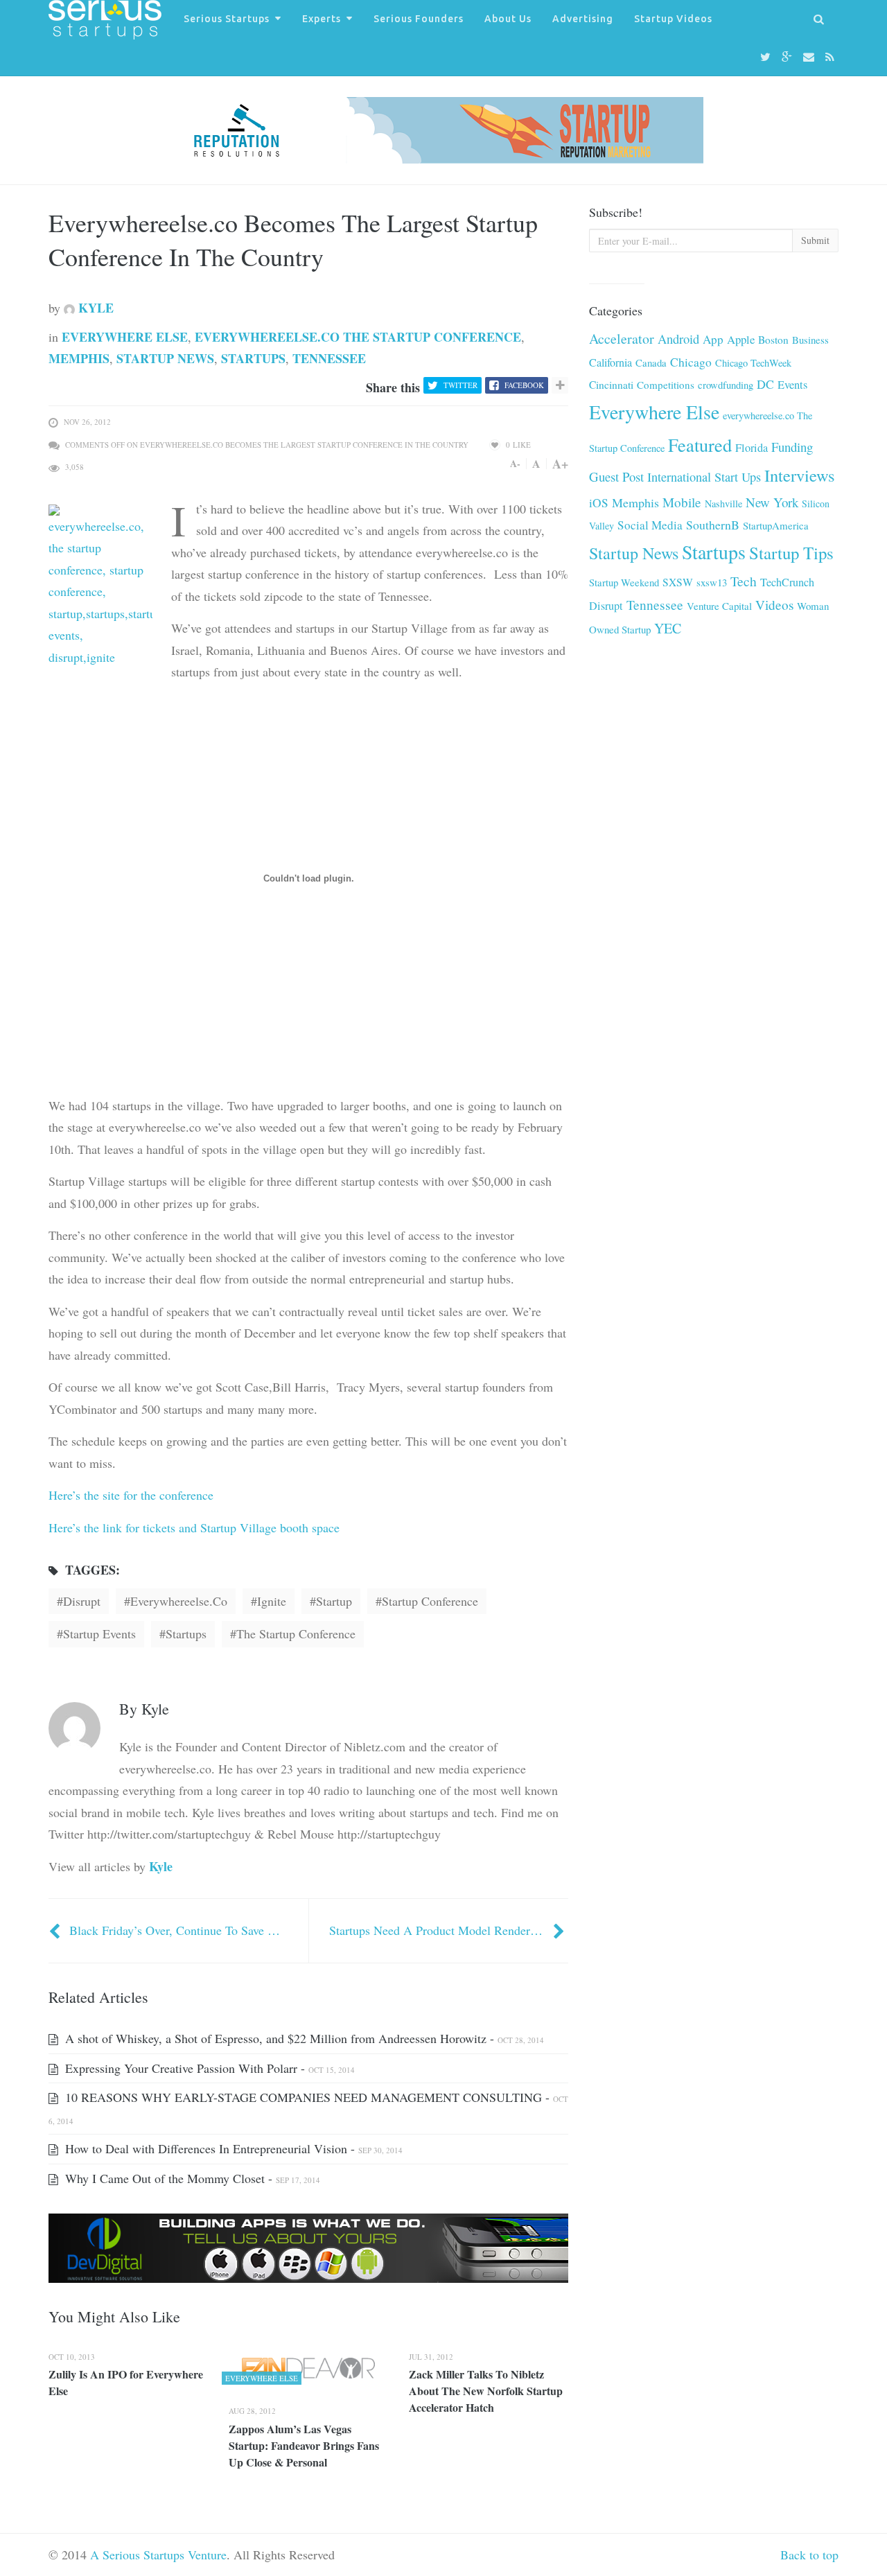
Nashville (723, 503)
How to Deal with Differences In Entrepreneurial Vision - (232, 2148)
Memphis (79, 358)
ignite (272, 1601)
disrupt (82, 1601)
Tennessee (329, 358)
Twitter (460, 385)
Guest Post (616, 476)
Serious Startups (227, 19)
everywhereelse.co (179, 1601)
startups (186, 1633)
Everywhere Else (125, 337)
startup (334, 1601)
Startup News (165, 358)
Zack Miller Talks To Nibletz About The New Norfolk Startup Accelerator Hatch (486, 2391)
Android (678, 339)
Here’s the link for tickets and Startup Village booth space (194, 1527)
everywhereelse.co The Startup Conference (358, 337)
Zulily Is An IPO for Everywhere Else (126, 2382)
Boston (773, 340)
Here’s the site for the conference (131, 1495)
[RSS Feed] (832, 57)
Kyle (94, 308)
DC (765, 384)
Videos (774, 605)
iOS (599, 503)
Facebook (524, 385)
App (713, 339)
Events (792, 385)
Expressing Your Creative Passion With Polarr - (208, 2068)
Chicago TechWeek (753, 363)
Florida (752, 448)
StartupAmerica (776, 525)
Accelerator (622, 339)
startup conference (430, 1601)
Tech (744, 581)
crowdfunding (726, 385)
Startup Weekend (624, 582)
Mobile (682, 502)
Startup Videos (673, 19)
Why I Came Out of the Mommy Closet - (191, 2178)
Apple (741, 339)
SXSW (678, 582)
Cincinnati (611, 385)
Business (810, 340)
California (611, 362)
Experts (322, 19)
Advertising (583, 19)
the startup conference (296, 1633)
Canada (651, 362)
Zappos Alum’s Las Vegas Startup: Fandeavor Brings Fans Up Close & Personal (304, 2445)
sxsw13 (712, 582)
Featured (700, 445)
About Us (508, 19)
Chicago (691, 362)
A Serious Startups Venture (158, 2555)
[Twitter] (767, 57)
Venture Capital (719, 606)
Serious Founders (419, 19)
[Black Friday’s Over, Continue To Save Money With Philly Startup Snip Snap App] (56, 1930)
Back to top (809, 2555)
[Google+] (789, 57)
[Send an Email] (811, 57)
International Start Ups (704, 477)
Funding (792, 447)
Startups (253, 358)
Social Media (650, 525)
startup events (99, 1633)
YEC (668, 628)
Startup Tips (791, 553)
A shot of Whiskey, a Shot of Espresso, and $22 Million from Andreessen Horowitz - (303, 2038)
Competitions (666, 385)
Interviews (800, 475)
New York (772, 502)
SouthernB (713, 525)
